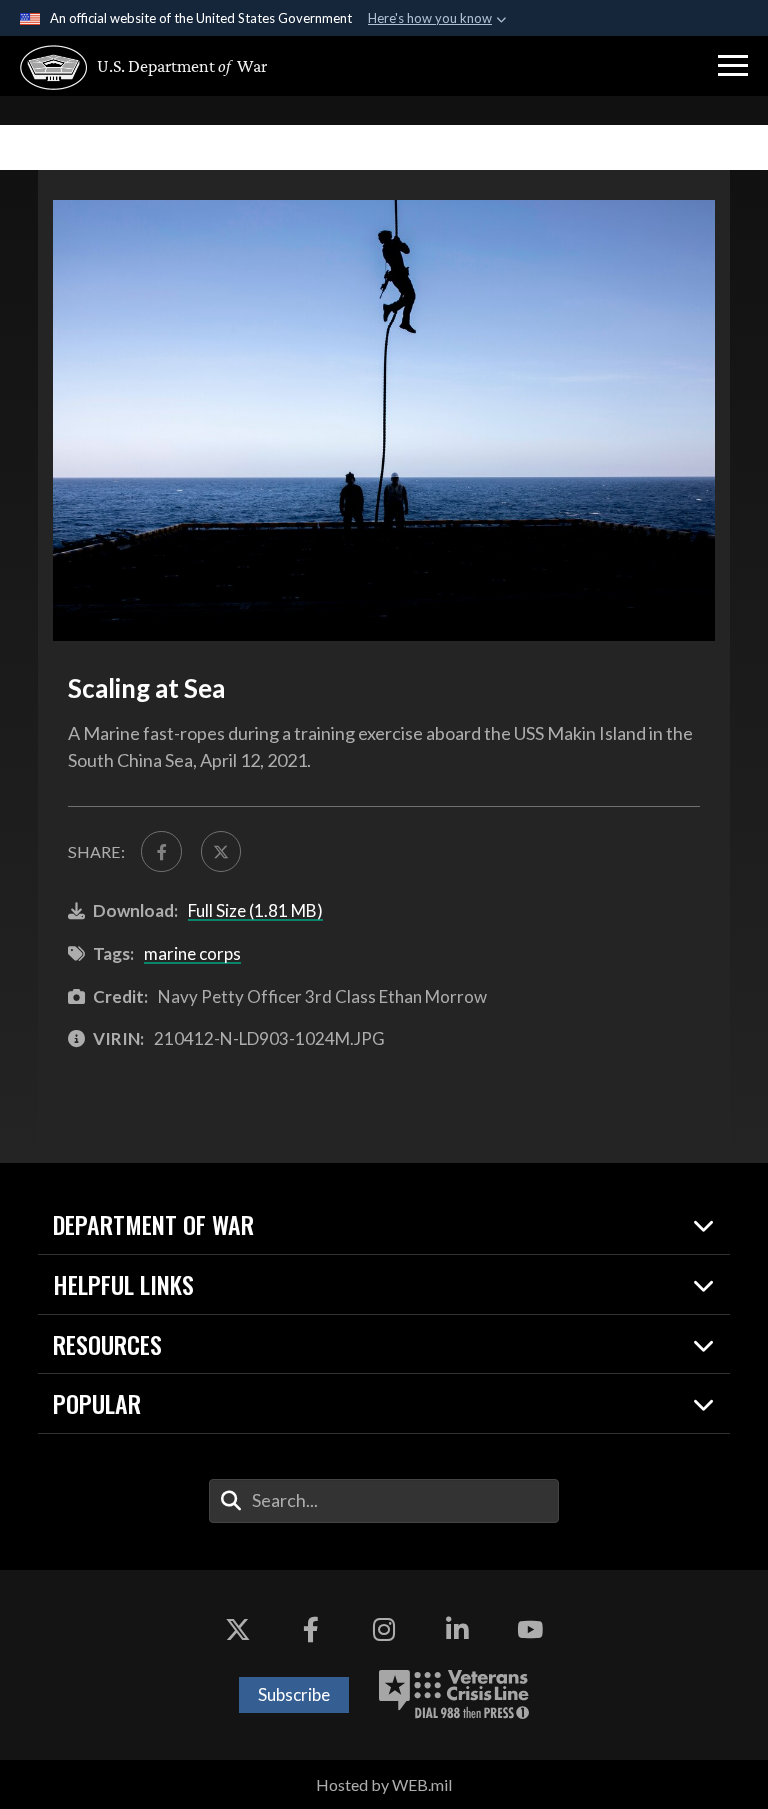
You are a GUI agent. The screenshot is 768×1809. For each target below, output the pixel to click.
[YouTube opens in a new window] (530, 1630)
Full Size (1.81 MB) (255, 910)
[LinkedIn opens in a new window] (457, 1630)
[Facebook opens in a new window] (311, 1630)
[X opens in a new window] (238, 1630)
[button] (733, 66)
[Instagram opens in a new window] (384, 1630)
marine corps (192, 953)
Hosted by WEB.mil (384, 1784)
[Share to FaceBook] (161, 851)
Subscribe (294, 1694)
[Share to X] (221, 851)
